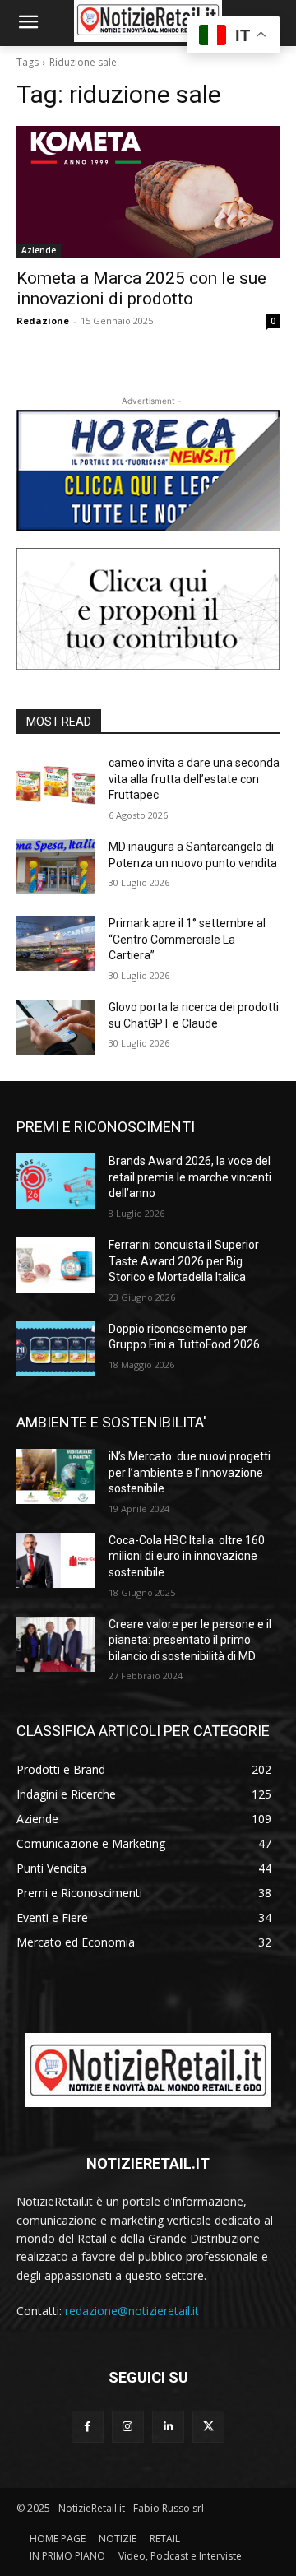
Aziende (39, 250)
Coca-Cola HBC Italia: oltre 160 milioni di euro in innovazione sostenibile (187, 1556)
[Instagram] (128, 2427)
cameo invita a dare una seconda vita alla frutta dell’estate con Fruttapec (194, 779)
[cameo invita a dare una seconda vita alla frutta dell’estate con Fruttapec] (56, 783)
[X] (208, 2427)
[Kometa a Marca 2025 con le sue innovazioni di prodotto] (148, 192)
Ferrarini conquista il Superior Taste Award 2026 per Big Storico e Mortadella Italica (184, 1261)
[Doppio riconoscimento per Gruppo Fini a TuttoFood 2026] (56, 1349)
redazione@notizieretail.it (132, 2311)
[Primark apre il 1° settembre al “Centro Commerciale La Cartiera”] (56, 943)
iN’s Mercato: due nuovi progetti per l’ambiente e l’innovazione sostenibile (190, 1472)
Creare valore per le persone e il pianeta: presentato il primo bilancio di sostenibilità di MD (190, 1640)
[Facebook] (88, 2427)
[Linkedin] (168, 2427)
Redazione (43, 320)
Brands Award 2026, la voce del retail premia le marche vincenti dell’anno (190, 1177)
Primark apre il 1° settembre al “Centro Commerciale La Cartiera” (187, 939)
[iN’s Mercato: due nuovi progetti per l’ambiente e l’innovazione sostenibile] (56, 1476)
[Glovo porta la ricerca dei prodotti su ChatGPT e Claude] (56, 1027)
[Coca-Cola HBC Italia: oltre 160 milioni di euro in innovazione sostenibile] (56, 1560)
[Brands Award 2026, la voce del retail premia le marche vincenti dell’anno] (56, 1181)
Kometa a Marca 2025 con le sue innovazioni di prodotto (141, 288)
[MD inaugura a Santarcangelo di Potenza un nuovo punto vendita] (56, 867)
